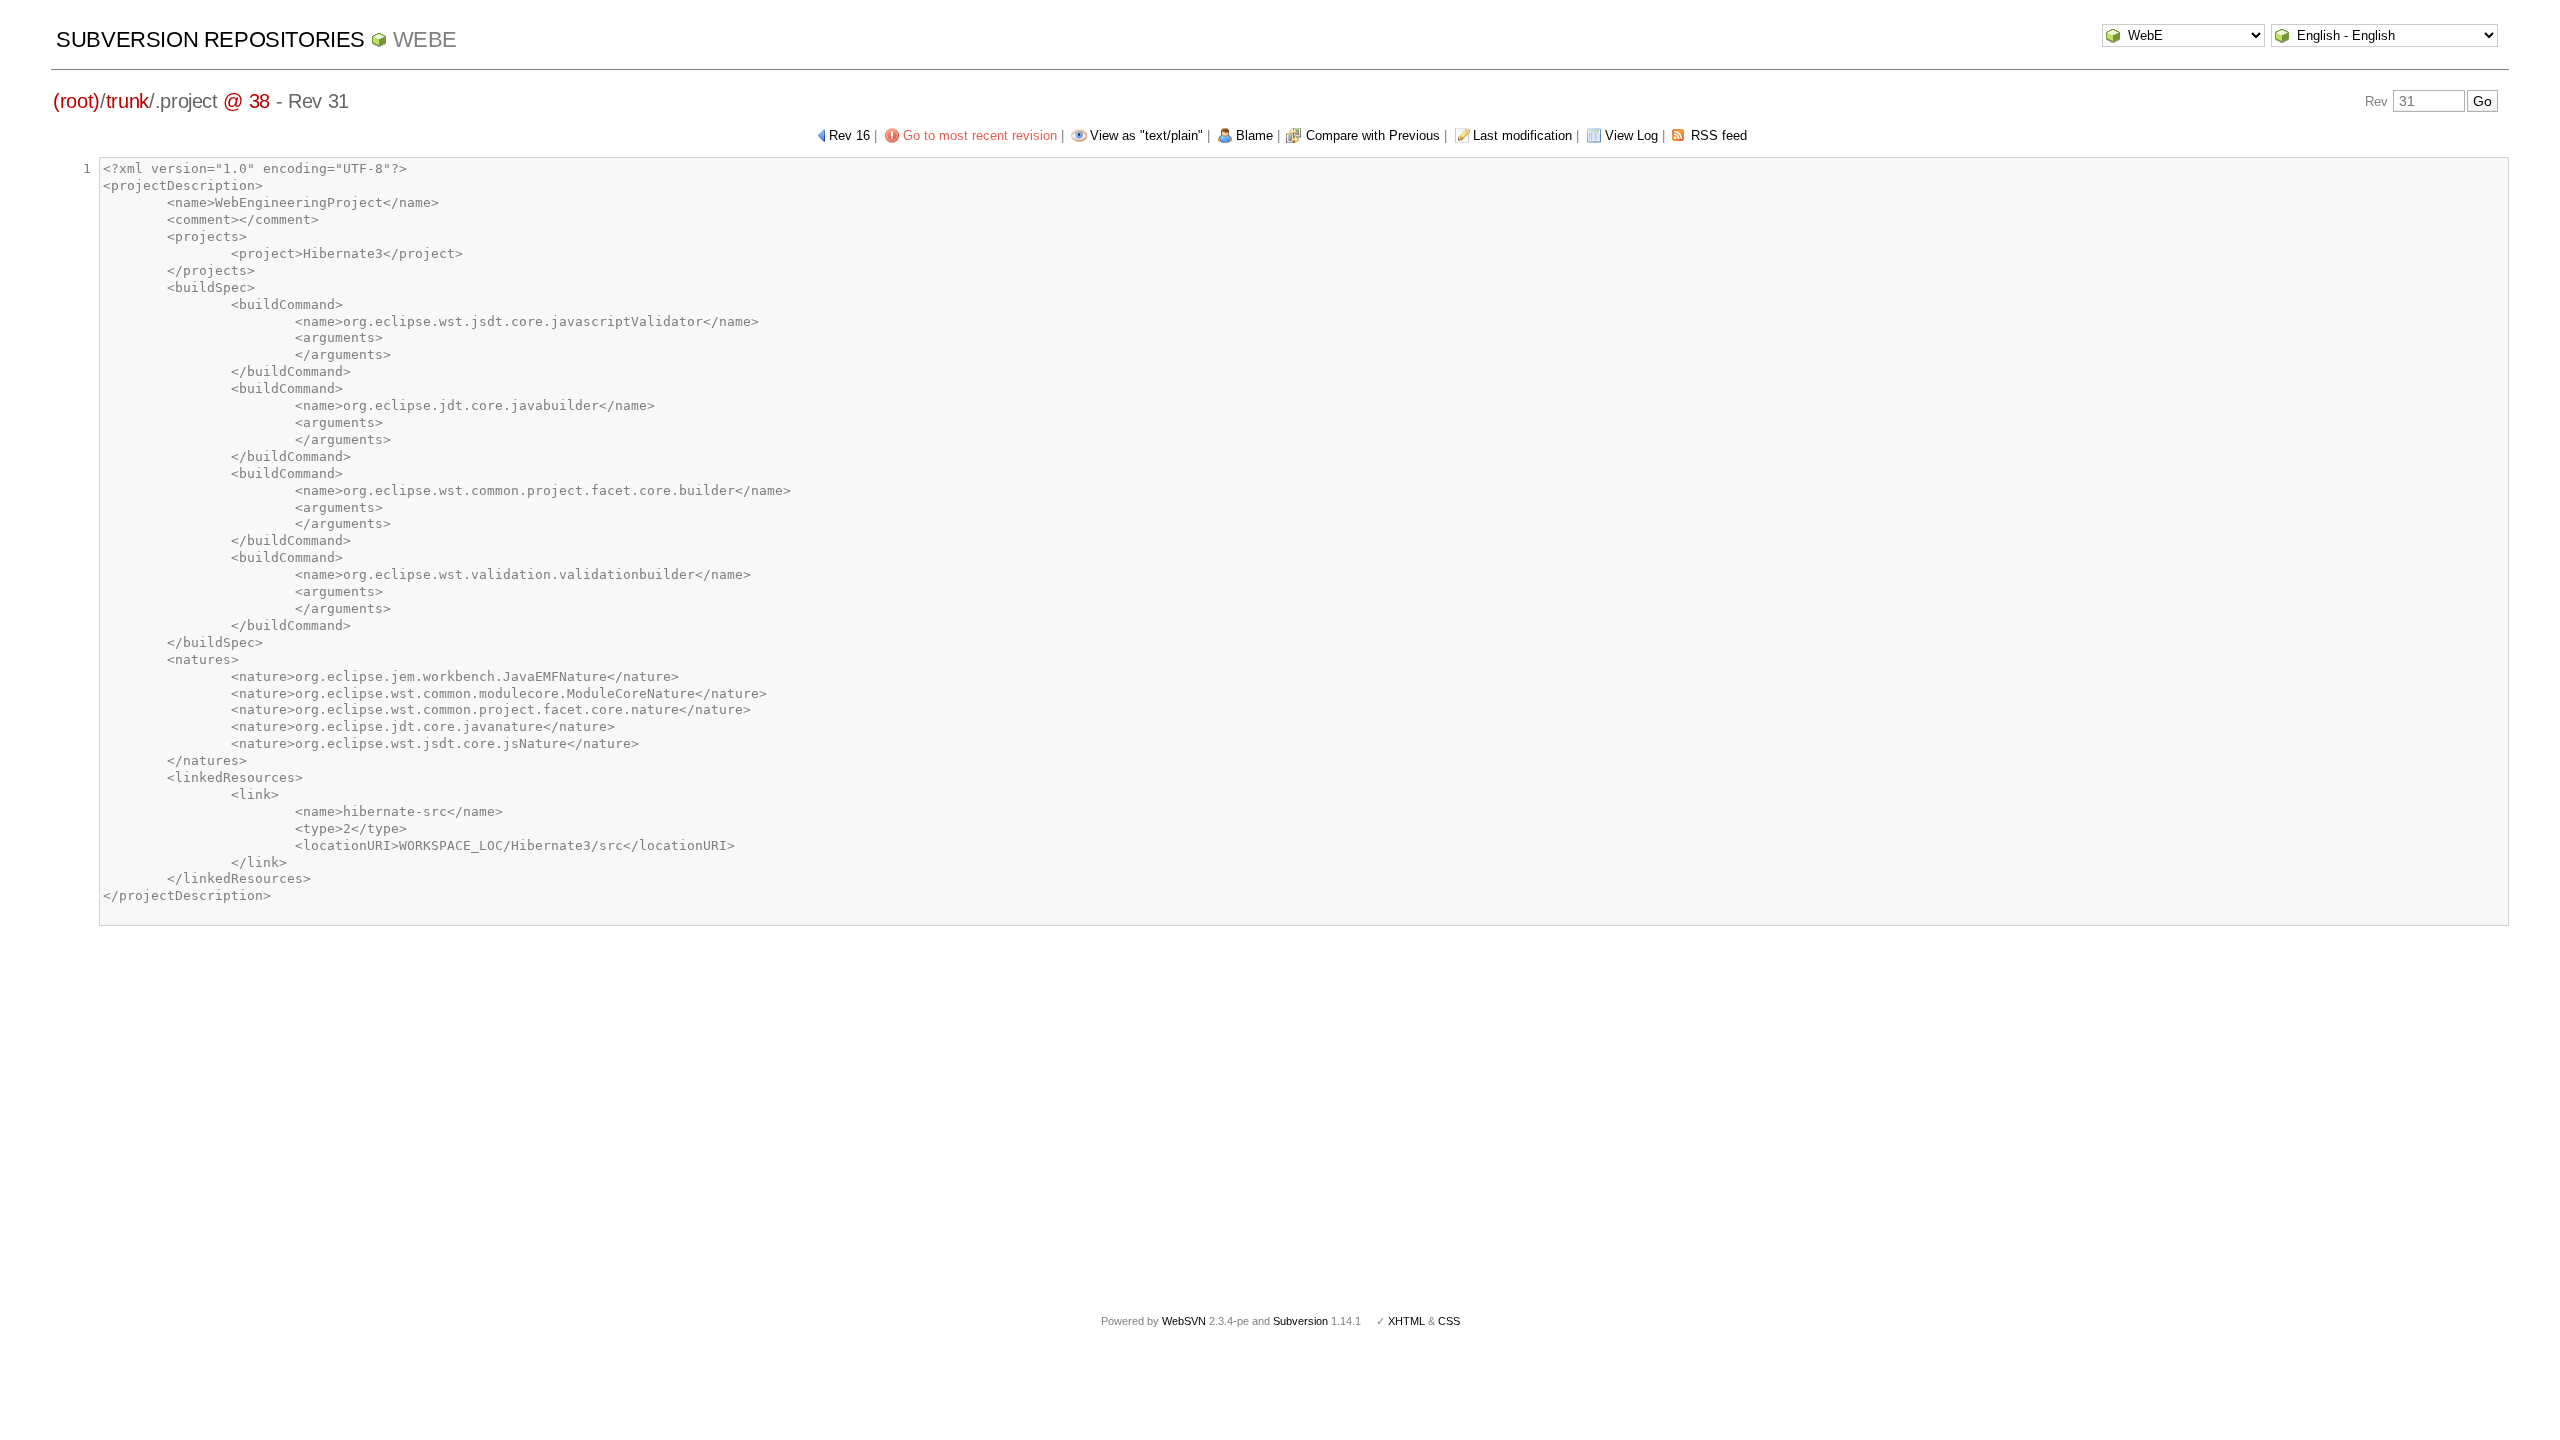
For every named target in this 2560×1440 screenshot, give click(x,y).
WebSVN (1184, 1321)
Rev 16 (849, 135)
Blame (1254, 135)
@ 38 (246, 101)
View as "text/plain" (1146, 135)
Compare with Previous (1373, 135)
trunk (127, 101)
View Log (1631, 135)
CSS (1449, 1321)
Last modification (1522, 135)
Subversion (1300, 1321)
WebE (425, 39)
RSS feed (1719, 135)
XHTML (1406, 1321)
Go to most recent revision (980, 135)
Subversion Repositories (210, 39)
